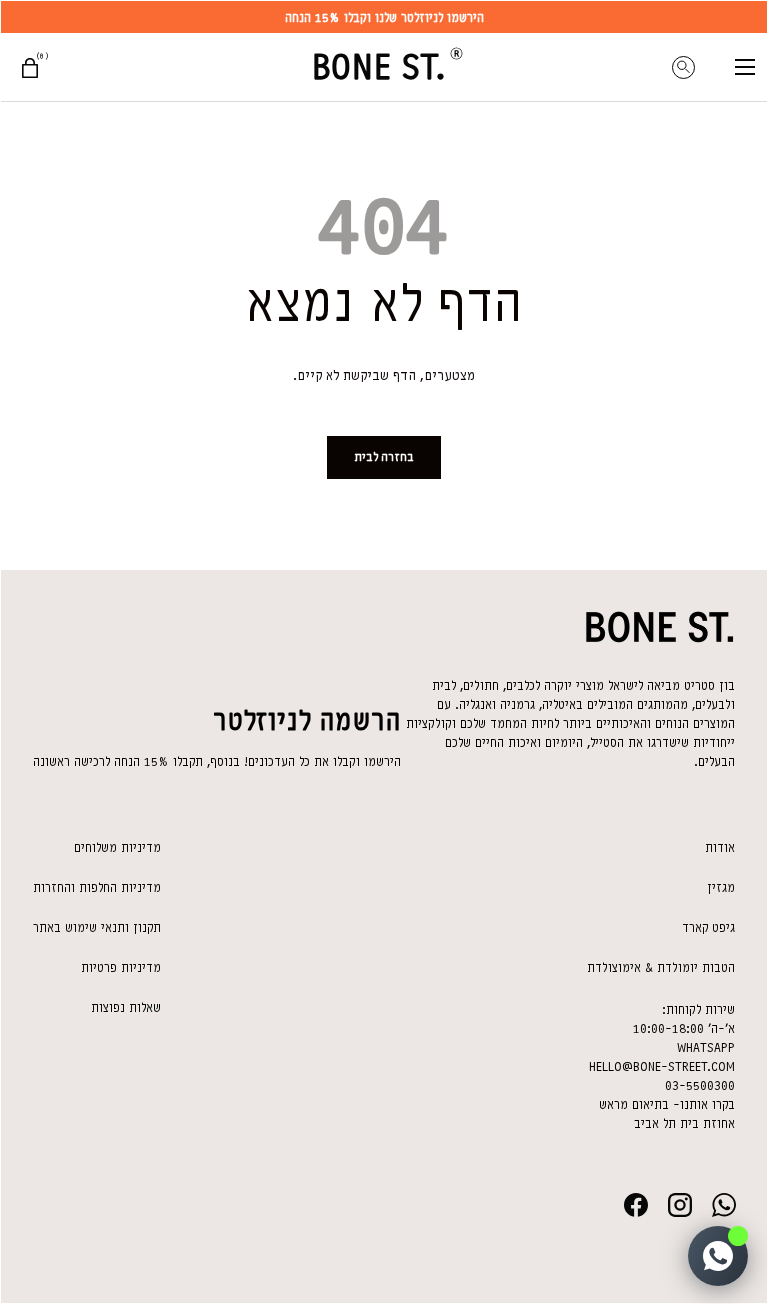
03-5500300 (700, 1085)
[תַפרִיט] (745, 67)
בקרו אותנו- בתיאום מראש (667, 1104)
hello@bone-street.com (662, 1066)
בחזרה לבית (384, 457)
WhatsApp (706, 1047)
